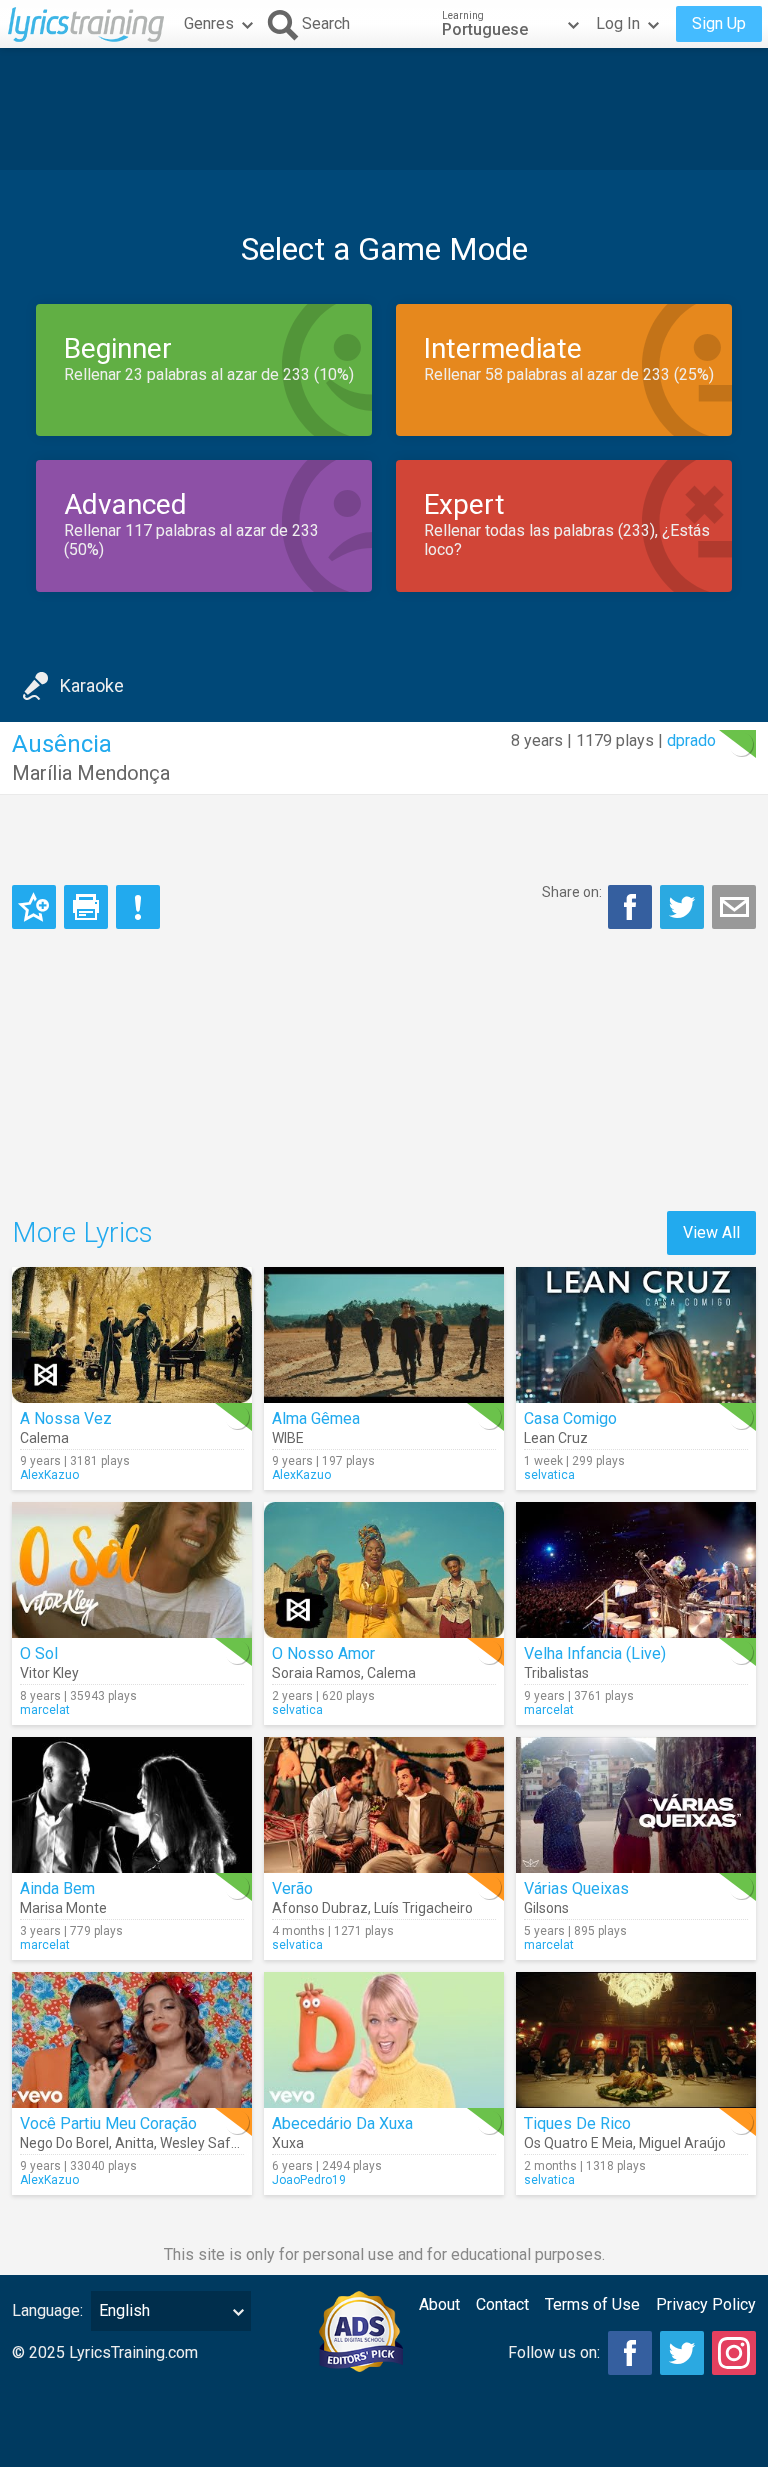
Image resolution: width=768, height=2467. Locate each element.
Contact (502, 2304)
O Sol (39, 1653)
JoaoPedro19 (309, 2180)
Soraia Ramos (316, 1673)
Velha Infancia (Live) (595, 1653)
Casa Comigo (570, 1418)
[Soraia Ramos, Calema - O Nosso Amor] (384, 1570)
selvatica (549, 1475)
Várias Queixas (576, 1888)
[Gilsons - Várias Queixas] (636, 1805)
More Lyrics (82, 1232)
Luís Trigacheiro (423, 1908)
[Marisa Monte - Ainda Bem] (132, 1805)
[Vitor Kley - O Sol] (132, 1570)
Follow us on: (554, 2352)
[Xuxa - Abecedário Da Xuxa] (384, 2040)
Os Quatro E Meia (578, 2143)
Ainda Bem (57, 1888)
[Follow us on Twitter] (682, 2353)
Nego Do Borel (64, 2143)
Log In (618, 23)
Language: (47, 2310)
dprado (691, 740)
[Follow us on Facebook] (630, 2353)
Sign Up (719, 23)
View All (711, 1232)
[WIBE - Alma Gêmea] (384, 1335)
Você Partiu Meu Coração (108, 2123)
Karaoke (92, 685)
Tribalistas (556, 1673)
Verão (292, 1888)
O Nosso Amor (323, 1653)
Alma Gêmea (316, 1418)
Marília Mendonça (91, 773)
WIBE (288, 1438)
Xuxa (288, 2143)
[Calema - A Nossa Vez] (132, 1335)
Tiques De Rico (577, 2123)
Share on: (572, 892)
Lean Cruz (556, 1438)
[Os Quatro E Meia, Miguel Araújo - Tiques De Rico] (636, 2040)
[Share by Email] (734, 907)
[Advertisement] (384, 109)
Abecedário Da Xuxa (342, 2123)
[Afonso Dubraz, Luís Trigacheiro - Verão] (384, 1805)
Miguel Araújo (682, 2143)
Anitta (134, 2143)
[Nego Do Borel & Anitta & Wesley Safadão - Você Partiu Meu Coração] (132, 2040)
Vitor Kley (49, 1673)
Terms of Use (592, 2304)
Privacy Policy (706, 2304)
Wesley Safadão (211, 2143)
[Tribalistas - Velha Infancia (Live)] (636, 1570)
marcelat (45, 1710)
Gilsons (546, 1908)
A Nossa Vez (66, 1418)
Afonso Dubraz (320, 1908)
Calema (44, 1438)
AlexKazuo (49, 1475)
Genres (209, 23)
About (439, 2304)
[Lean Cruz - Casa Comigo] (636, 1335)
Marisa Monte (63, 1908)
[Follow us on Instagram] (734, 2353)
